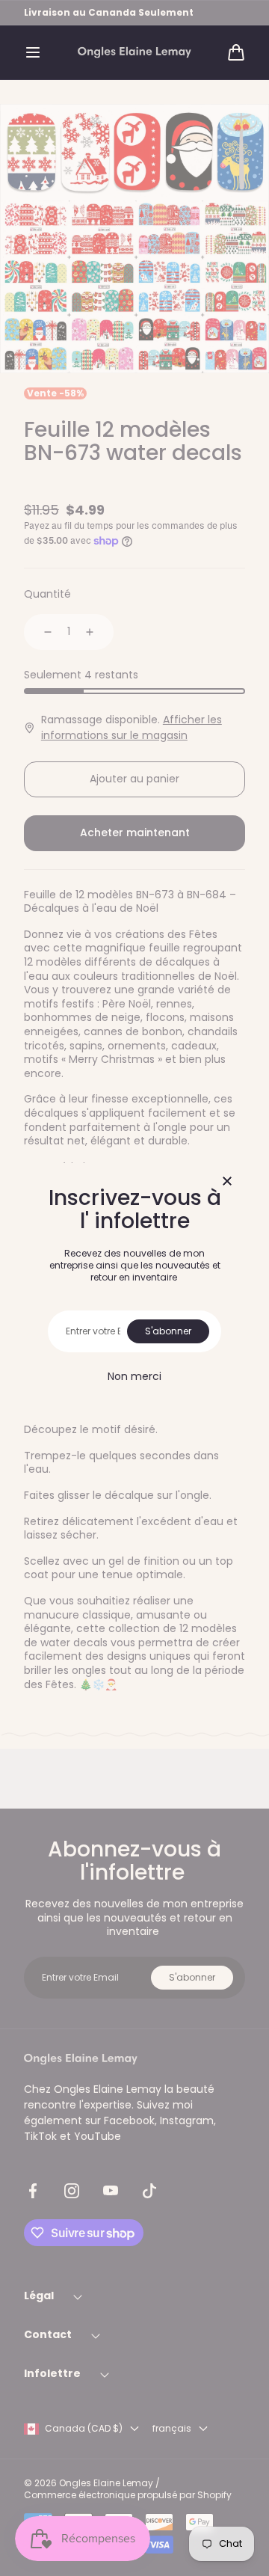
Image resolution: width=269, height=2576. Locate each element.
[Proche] (227, 1182)
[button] (33, 52)
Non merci (134, 1376)
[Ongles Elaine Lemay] (134, 53)
